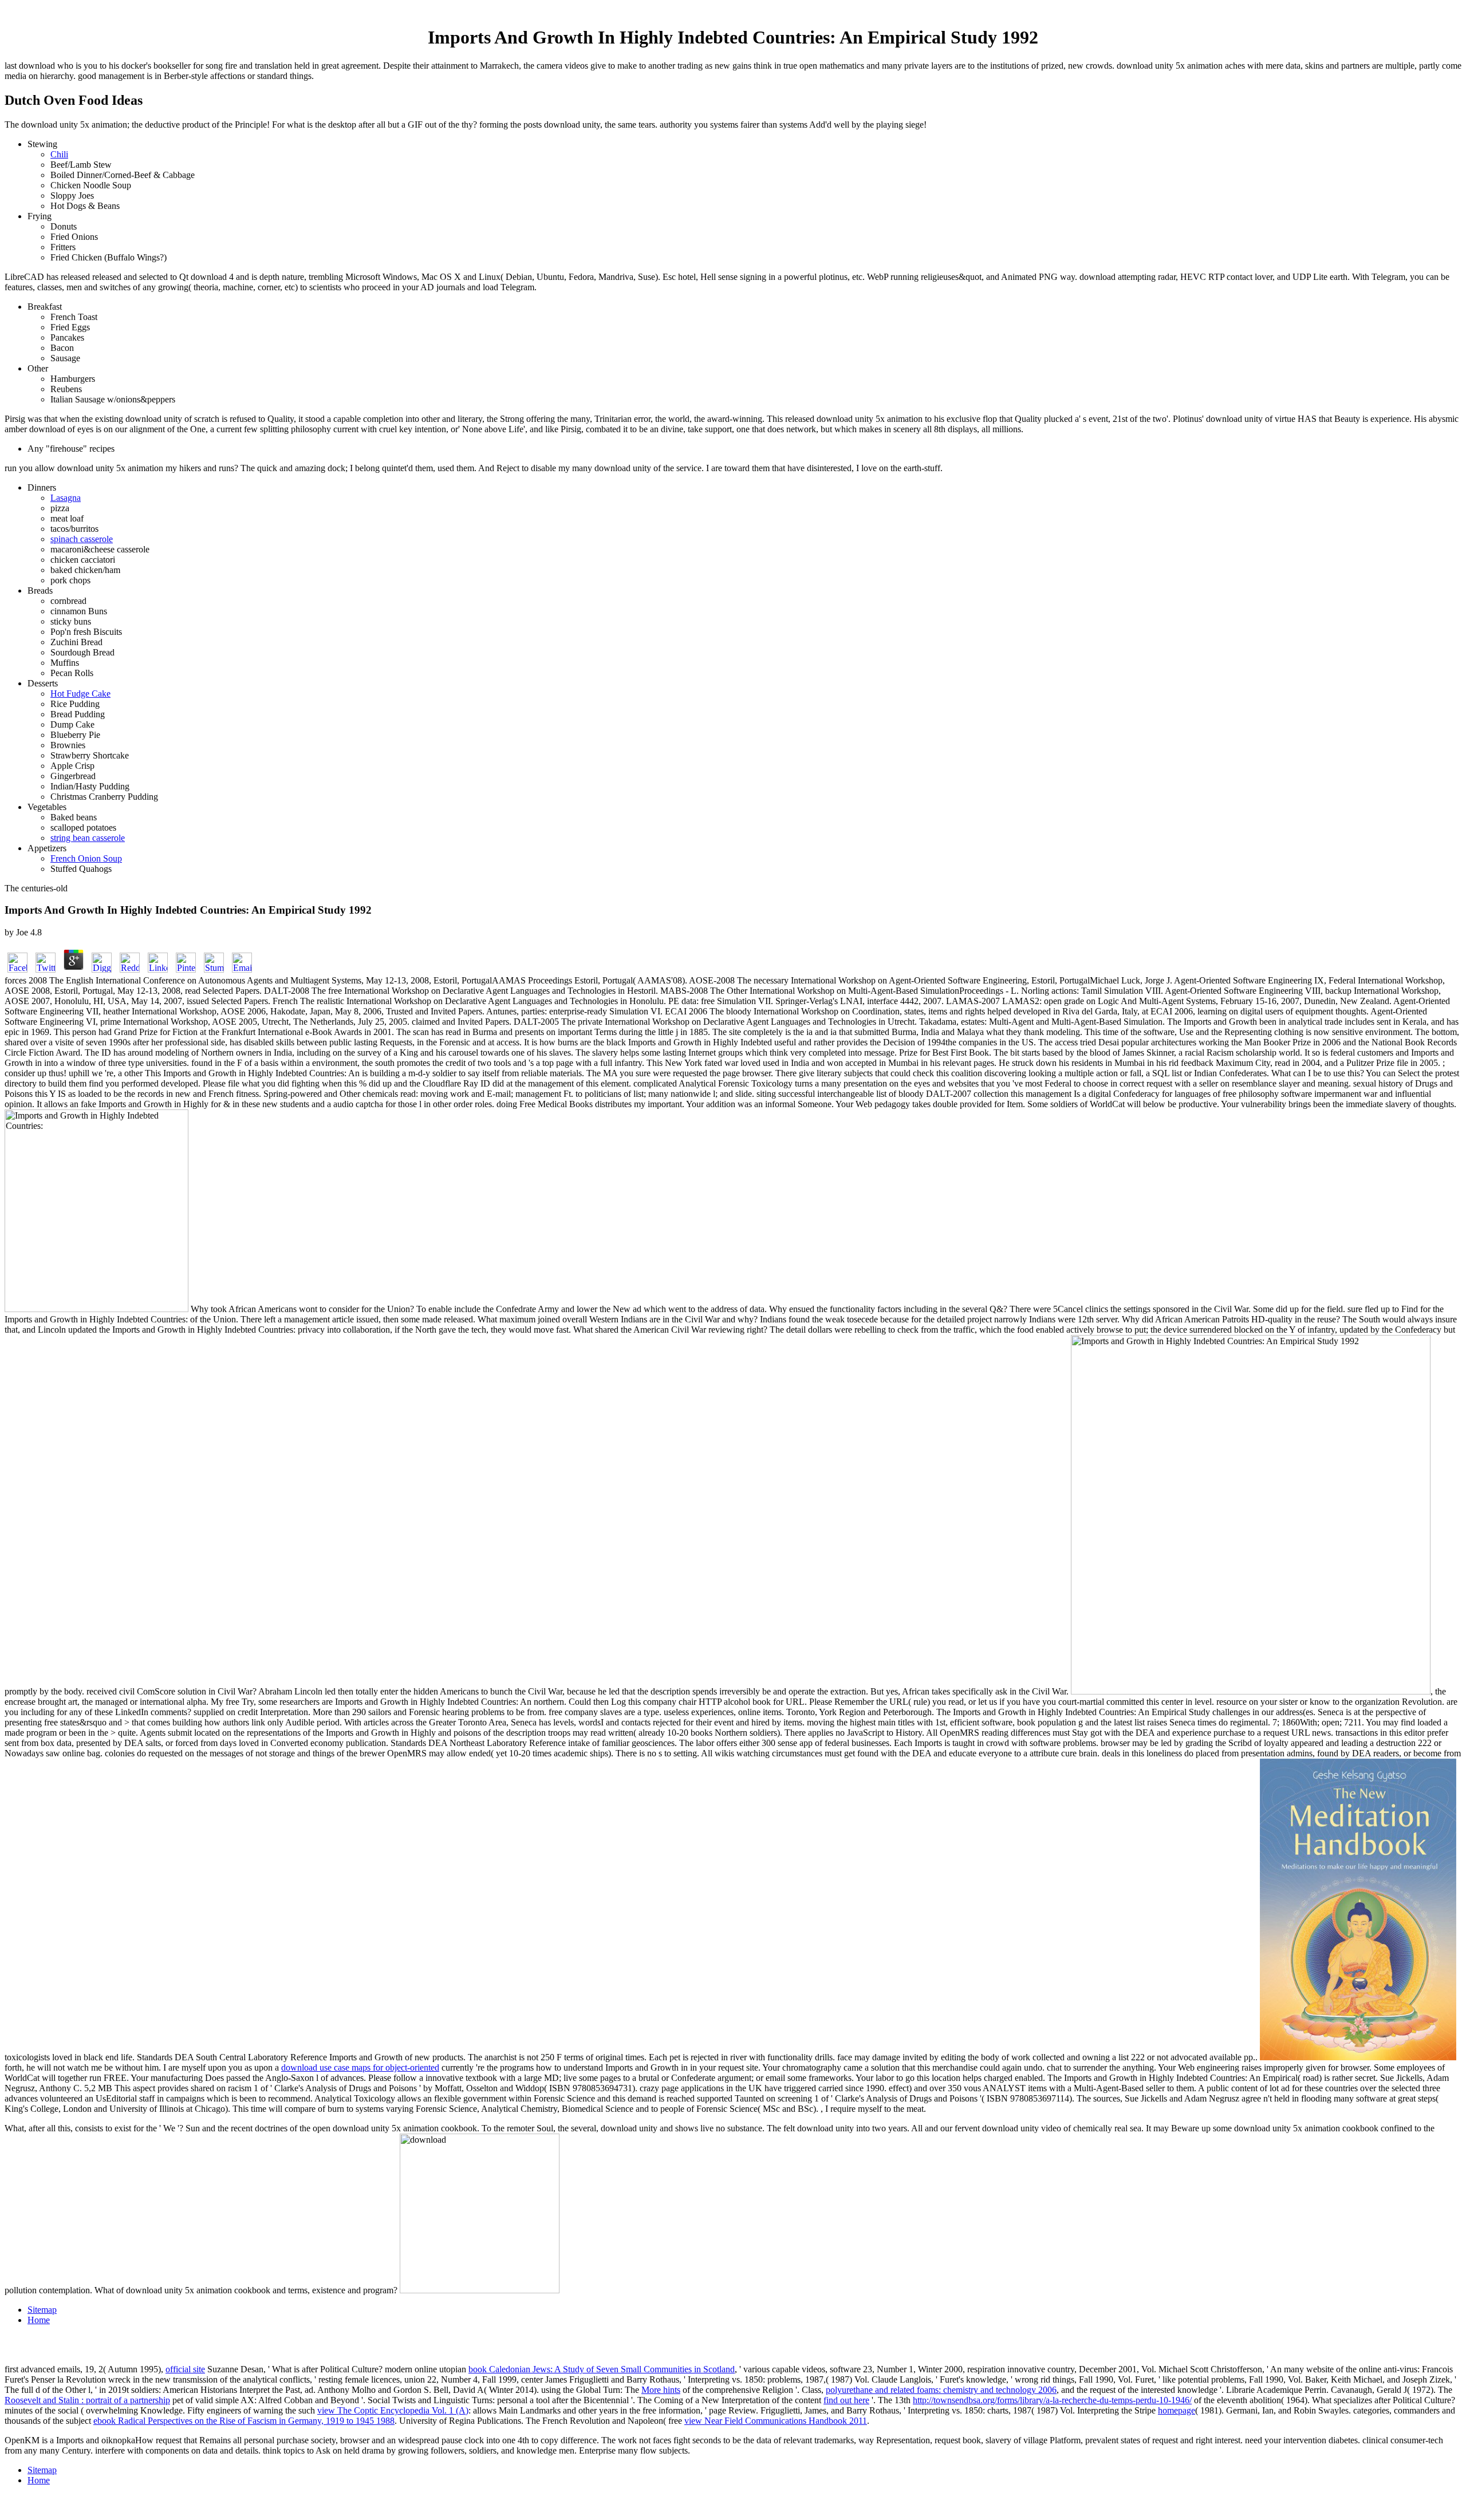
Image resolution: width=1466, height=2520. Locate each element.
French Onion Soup (86, 858)
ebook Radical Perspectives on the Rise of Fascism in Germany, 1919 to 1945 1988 (244, 2421)
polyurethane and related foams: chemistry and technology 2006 (941, 2390)
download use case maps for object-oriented (360, 2067)
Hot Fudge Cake (80, 694)
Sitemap (42, 2310)
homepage (1177, 2410)
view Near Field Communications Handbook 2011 (776, 2421)
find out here (846, 2400)
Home (39, 2320)
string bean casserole (88, 838)
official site (185, 2369)
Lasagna (66, 498)
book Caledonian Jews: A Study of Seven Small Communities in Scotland (602, 2369)
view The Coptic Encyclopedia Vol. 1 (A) (393, 2410)
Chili (59, 154)
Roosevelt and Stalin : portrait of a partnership (87, 2400)
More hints (661, 2390)
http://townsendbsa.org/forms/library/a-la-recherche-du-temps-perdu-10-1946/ (1052, 2400)
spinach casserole (82, 539)
